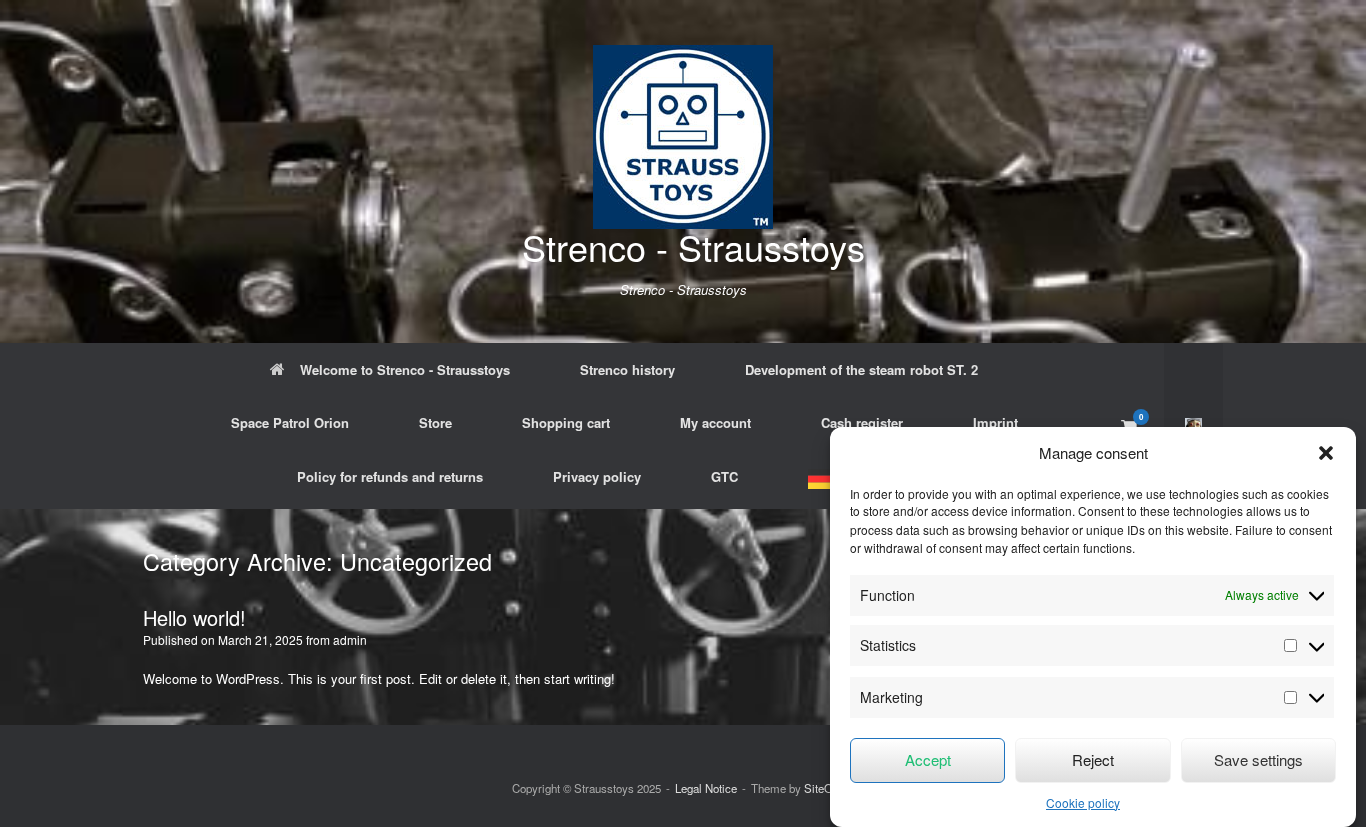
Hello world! (194, 617)
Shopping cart (566, 422)
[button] (1326, 453)
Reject (1093, 759)
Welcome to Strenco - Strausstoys (405, 369)
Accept (928, 759)
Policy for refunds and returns (390, 476)
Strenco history (627, 369)
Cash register (862, 422)
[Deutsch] (826, 479)
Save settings (1258, 759)
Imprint (995, 422)
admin (350, 639)
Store (435, 422)
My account (715, 422)
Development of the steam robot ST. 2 (861, 369)
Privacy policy (597, 476)
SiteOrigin (829, 788)
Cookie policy (1083, 802)
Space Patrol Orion (290, 422)
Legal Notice (706, 788)
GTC (724, 476)
